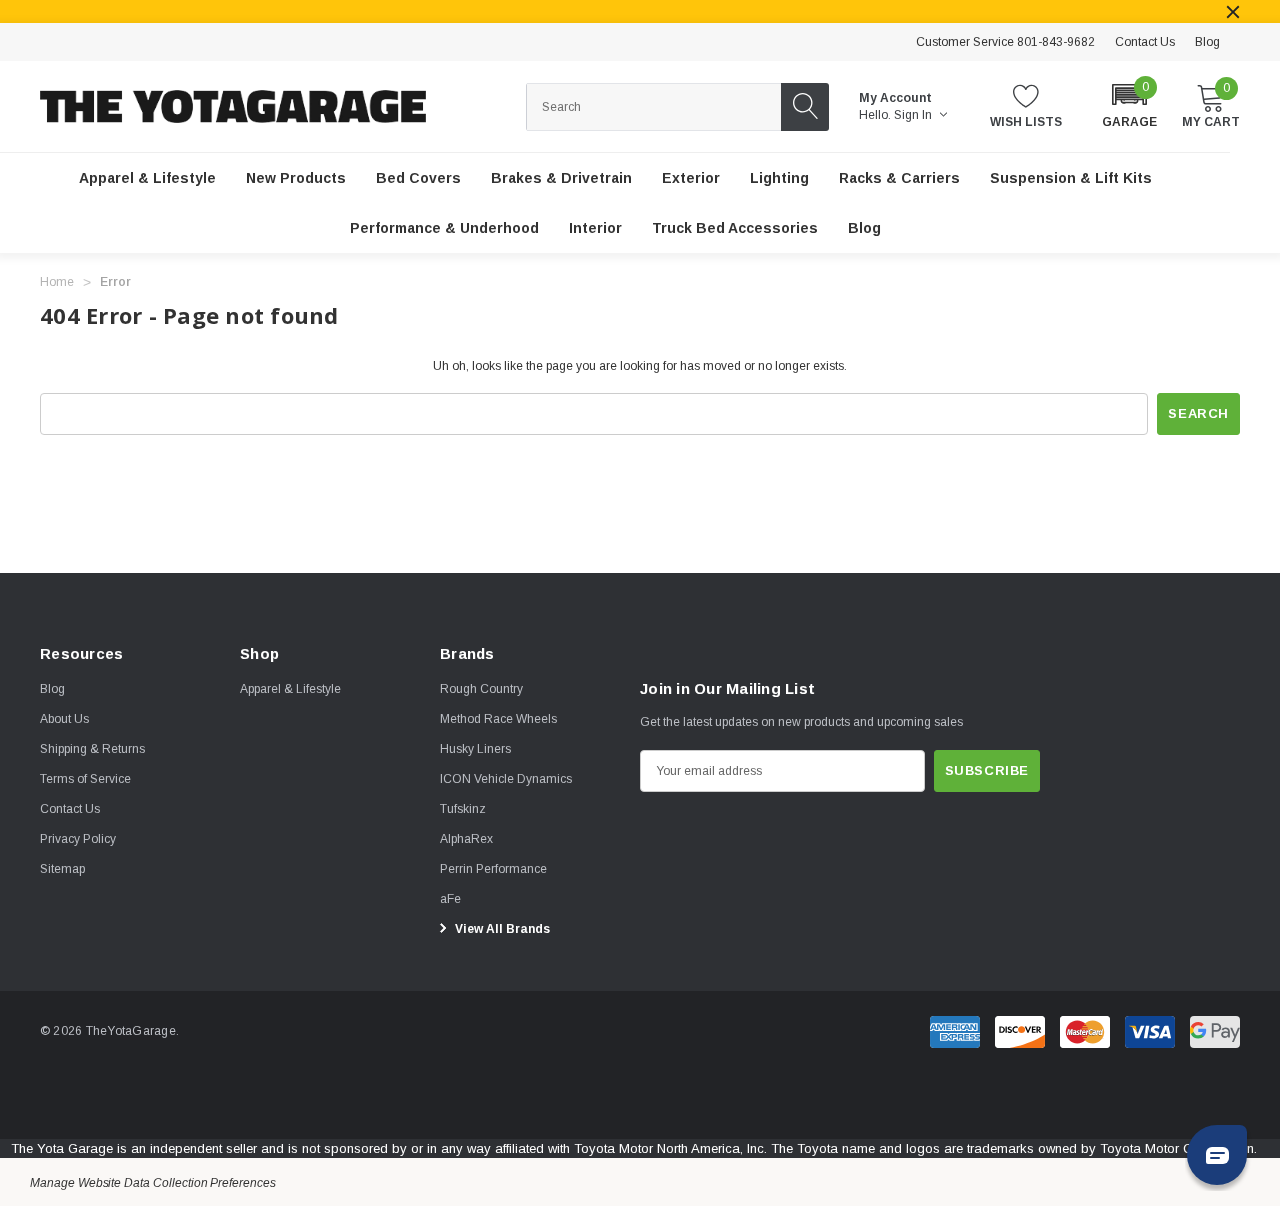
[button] (1129, 104)
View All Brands (501, 929)
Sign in (914, 115)
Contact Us (1145, 42)
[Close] (1233, 12)
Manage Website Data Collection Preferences (153, 1183)
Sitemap (62, 869)
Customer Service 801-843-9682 (1005, 42)
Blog (1207, 42)
